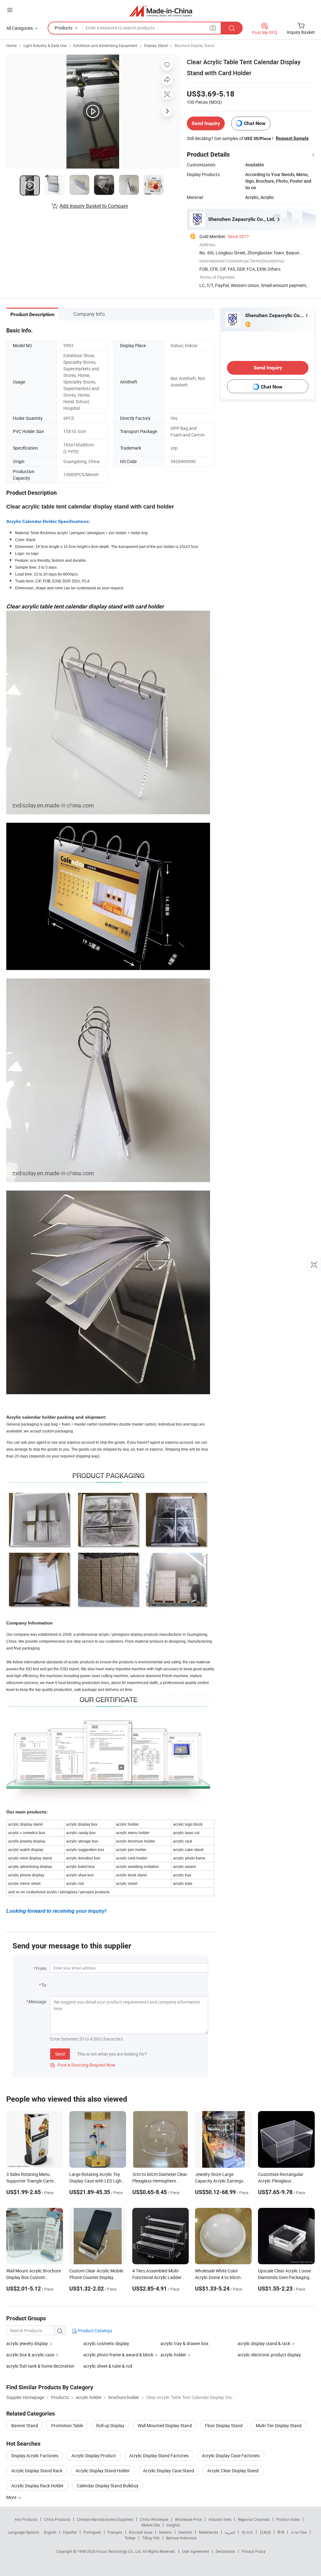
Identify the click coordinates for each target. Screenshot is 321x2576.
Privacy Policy (254, 2551)
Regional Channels (254, 2519)
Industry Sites (220, 2519)
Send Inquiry (206, 123)
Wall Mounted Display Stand (165, 2425)
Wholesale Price (188, 2519)
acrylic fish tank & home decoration (40, 2366)
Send (60, 2054)
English (50, 2532)
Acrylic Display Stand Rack (37, 2471)
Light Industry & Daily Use (45, 45)
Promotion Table (67, 2425)
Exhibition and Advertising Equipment (105, 45)
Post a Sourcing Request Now (83, 2065)
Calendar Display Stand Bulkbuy (108, 2486)
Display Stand (156, 45)
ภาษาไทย (299, 2532)
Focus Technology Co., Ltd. (120, 2551)
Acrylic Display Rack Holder (37, 2486)
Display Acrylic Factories (35, 2456)
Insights (173, 2525)
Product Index (288, 2519)
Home (11, 45)
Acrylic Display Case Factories (231, 2456)
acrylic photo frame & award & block (118, 2355)
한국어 (247, 2532)
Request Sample (292, 138)
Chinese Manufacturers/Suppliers (105, 2519)
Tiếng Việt (151, 2538)
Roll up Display (110, 2425)
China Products (57, 2519)
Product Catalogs (95, 2331)
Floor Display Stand (224, 2425)
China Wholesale (154, 2519)
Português (92, 2532)
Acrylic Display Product (94, 2456)
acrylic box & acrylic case (30, 2355)
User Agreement (196, 2551)
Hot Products (26, 2519)
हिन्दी (281, 2532)
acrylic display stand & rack (264, 2343)
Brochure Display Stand (194, 45)
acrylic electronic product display (269, 2355)
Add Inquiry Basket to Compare (94, 206)
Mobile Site (151, 2525)
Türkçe (130, 2538)
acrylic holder (173, 2355)
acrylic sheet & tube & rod (108, 2366)
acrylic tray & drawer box (184, 2343)
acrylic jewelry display (27, 2343)
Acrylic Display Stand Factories (159, 2456)
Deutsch (185, 2532)
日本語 (265, 2532)
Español (70, 2532)
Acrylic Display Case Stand (168, 2471)
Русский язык (141, 2532)
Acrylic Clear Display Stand (233, 2471)
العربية (230, 2532)
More (12, 2497)
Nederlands (208, 2532)
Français (115, 2532)
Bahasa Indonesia (181, 2538)
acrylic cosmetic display (106, 2343)
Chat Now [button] (255, 123)
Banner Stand (25, 2425)
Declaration (225, 2551)
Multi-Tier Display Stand (279, 2425)
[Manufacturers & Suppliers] (161, 11)
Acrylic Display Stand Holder (103, 2471)
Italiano (165, 2532)
